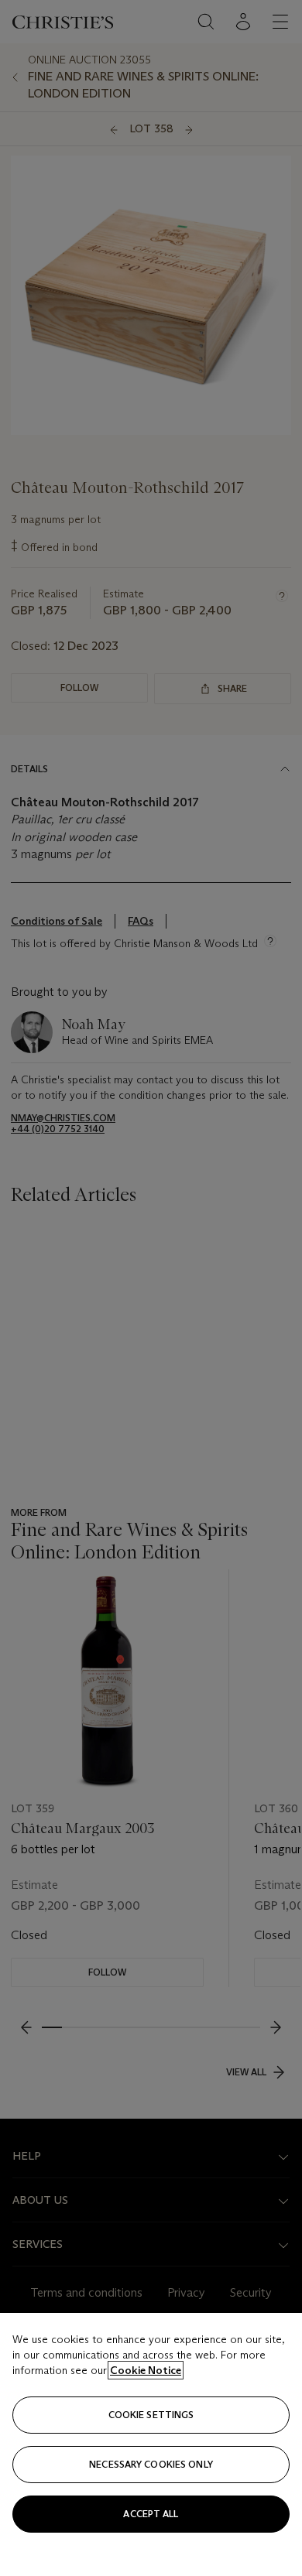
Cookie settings (151, 2415)
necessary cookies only (151, 2464)
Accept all (151, 2514)
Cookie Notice (146, 2370)
